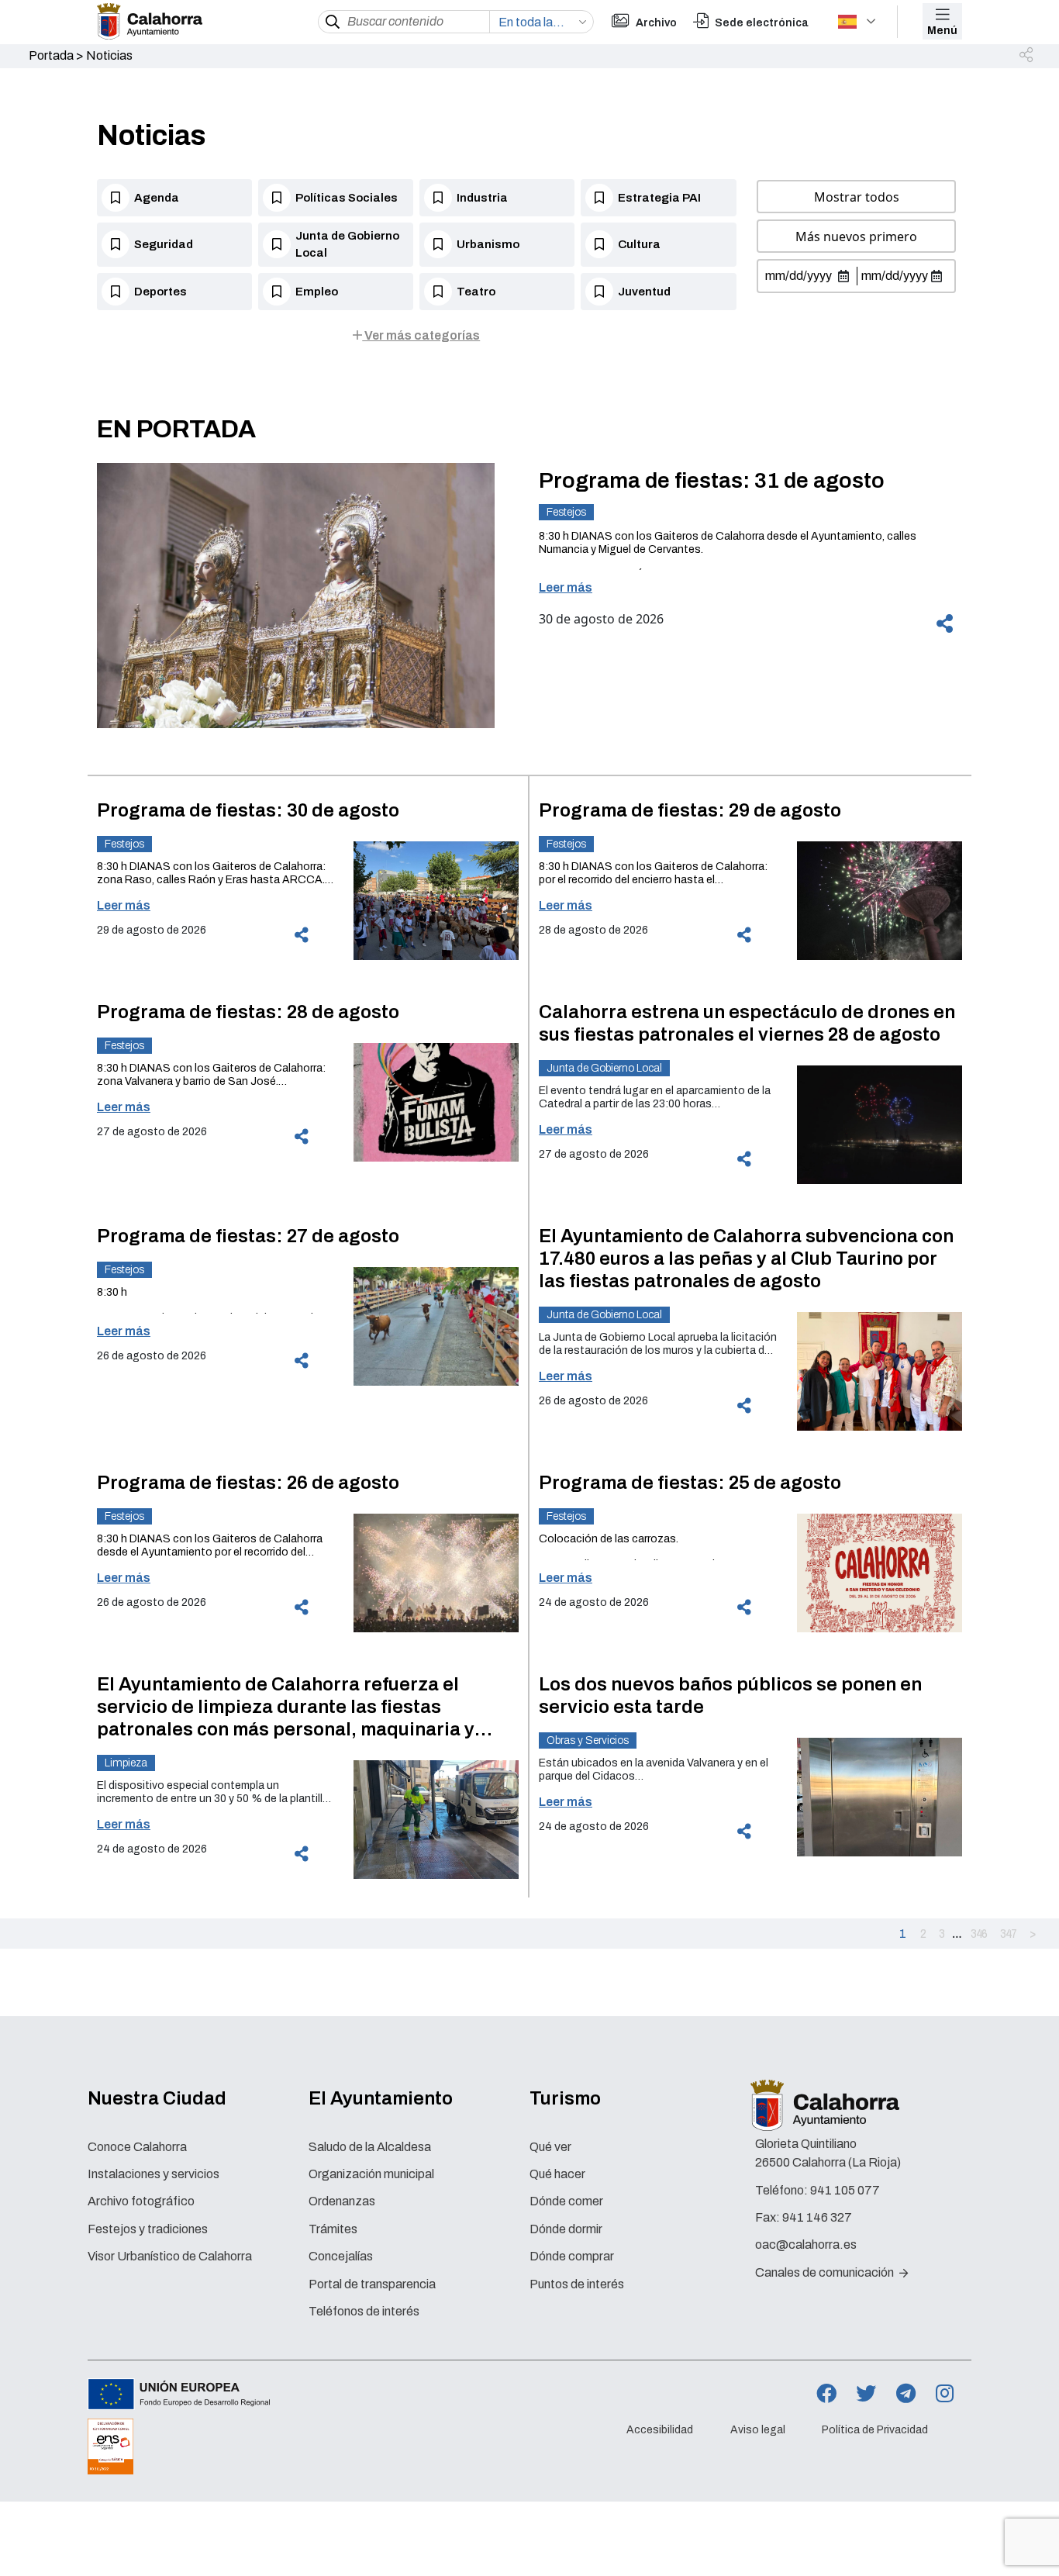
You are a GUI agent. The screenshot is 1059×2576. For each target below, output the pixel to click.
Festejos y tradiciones (148, 2229)
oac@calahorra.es (806, 2245)
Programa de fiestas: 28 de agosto (248, 1012)
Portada (51, 55)
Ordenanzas (342, 2201)
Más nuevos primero (856, 237)
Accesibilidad (660, 2430)
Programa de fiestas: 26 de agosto (248, 1483)
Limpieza (126, 1763)
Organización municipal (371, 2174)
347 (1008, 1933)
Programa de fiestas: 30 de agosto (248, 810)
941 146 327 (817, 2217)
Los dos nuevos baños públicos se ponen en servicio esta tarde (730, 1695)
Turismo (565, 2098)
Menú (942, 31)
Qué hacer (557, 2174)
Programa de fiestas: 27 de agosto (248, 1236)
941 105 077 (845, 2190)
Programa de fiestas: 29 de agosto (690, 810)
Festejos (566, 512)
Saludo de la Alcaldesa (370, 2147)
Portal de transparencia (372, 2284)
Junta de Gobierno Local (604, 1068)
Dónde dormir (566, 2229)
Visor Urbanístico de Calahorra (170, 2256)
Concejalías (341, 2256)
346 (979, 1933)
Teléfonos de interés (364, 2311)
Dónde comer (566, 2201)
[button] (1027, 56)
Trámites (333, 2229)
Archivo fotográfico (141, 2201)
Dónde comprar (572, 2256)
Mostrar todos (857, 197)
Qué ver (550, 2147)
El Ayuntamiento (381, 2098)
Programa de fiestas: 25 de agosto (690, 1483)
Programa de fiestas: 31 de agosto (712, 480)
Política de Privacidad (875, 2430)
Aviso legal (758, 2430)
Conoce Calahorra (137, 2147)
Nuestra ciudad (157, 2098)
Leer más (566, 587)
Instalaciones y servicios (154, 2174)
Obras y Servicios (588, 1740)
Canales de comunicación (826, 2272)
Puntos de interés (577, 2284)
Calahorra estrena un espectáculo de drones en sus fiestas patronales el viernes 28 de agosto (747, 1023)
